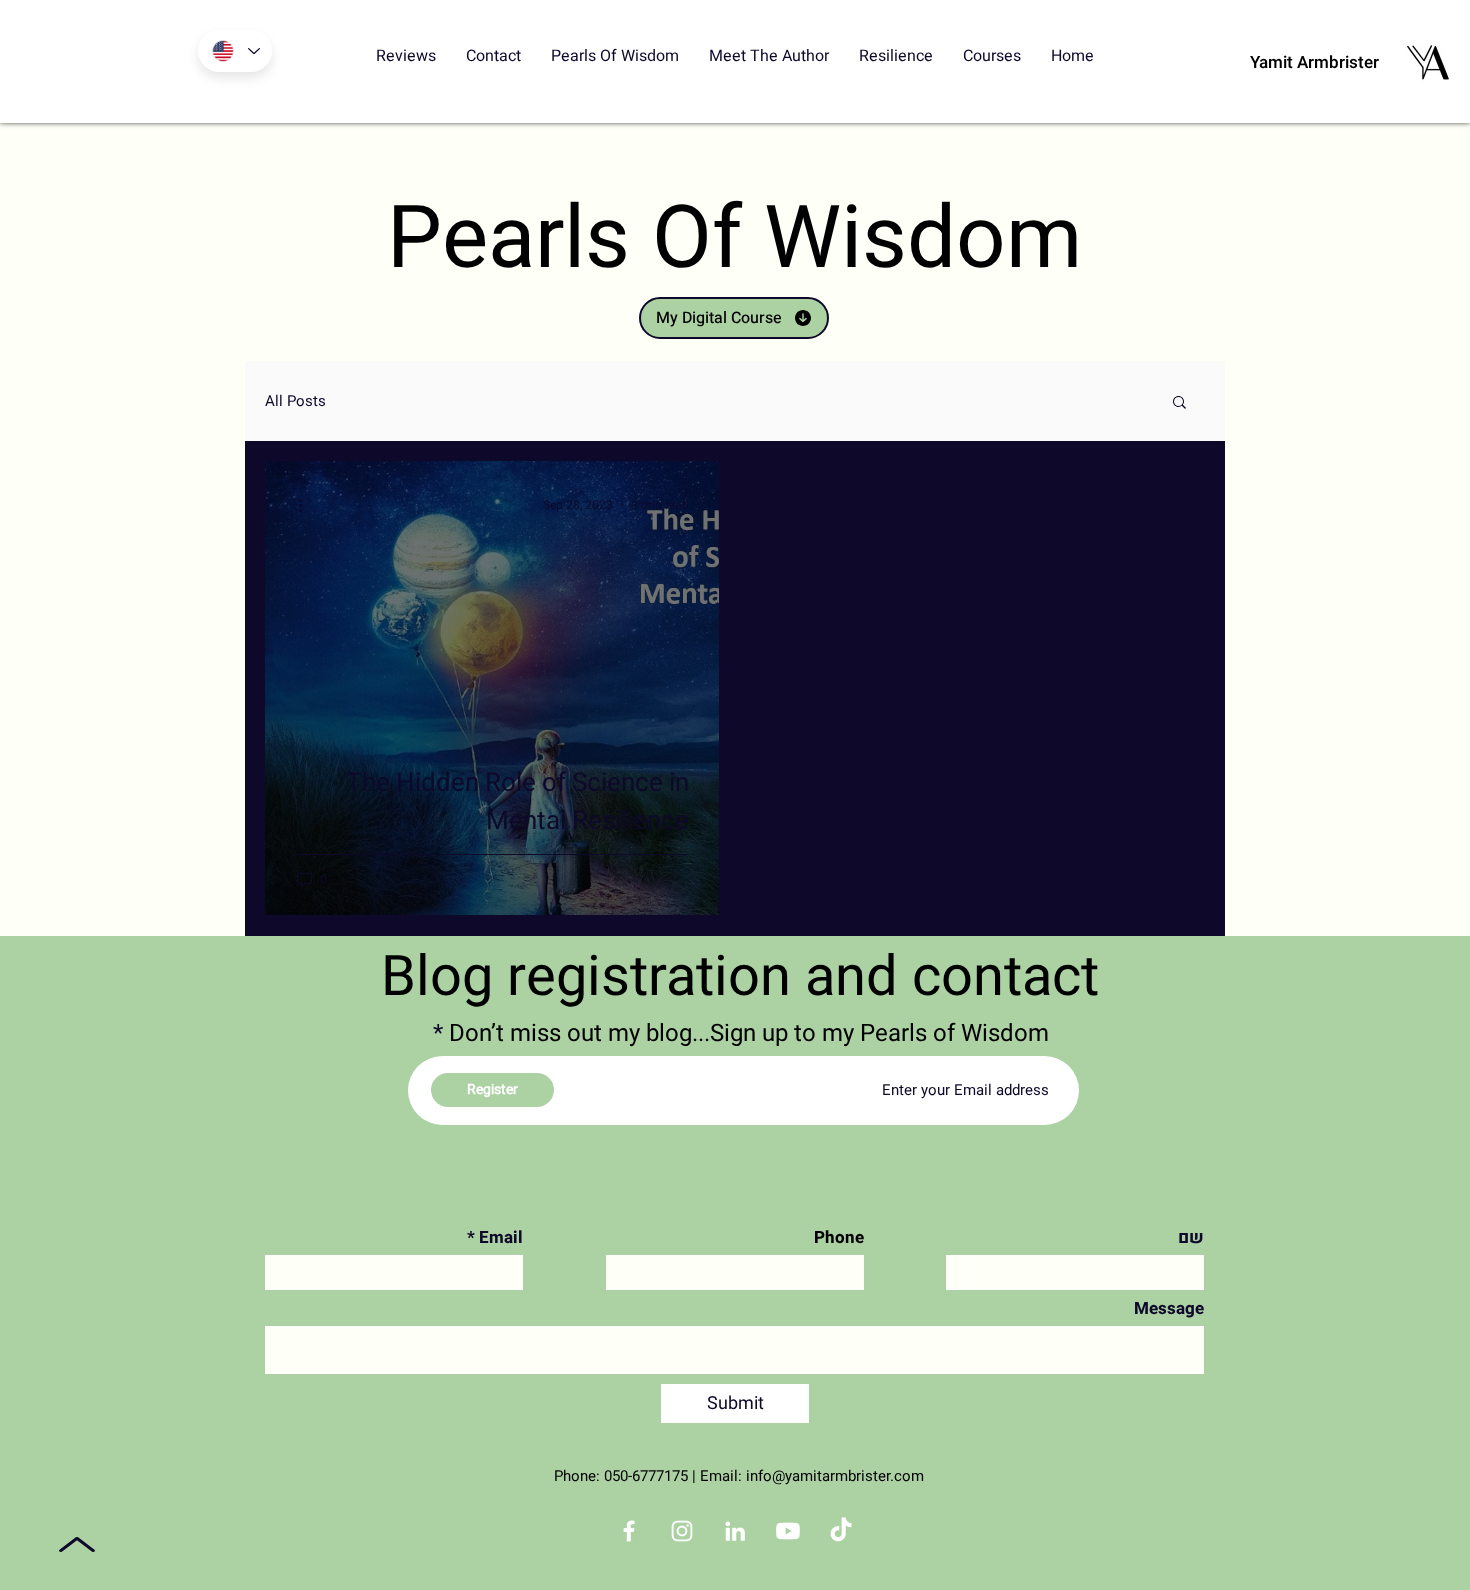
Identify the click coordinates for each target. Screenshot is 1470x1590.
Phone (839, 1237)
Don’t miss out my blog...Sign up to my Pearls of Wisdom (749, 1034)
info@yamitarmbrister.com (835, 1476)
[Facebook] (629, 1531)
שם (1191, 1237)
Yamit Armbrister (1314, 62)
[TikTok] (841, 1531)
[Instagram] (682, 1531)
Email (501, 1237)
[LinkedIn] (735, 1531)
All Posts (295, 401)
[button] (1179, 403)
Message (1169, 1308)
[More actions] (307, 505)
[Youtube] (788, 1531)
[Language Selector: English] (235, 51)
